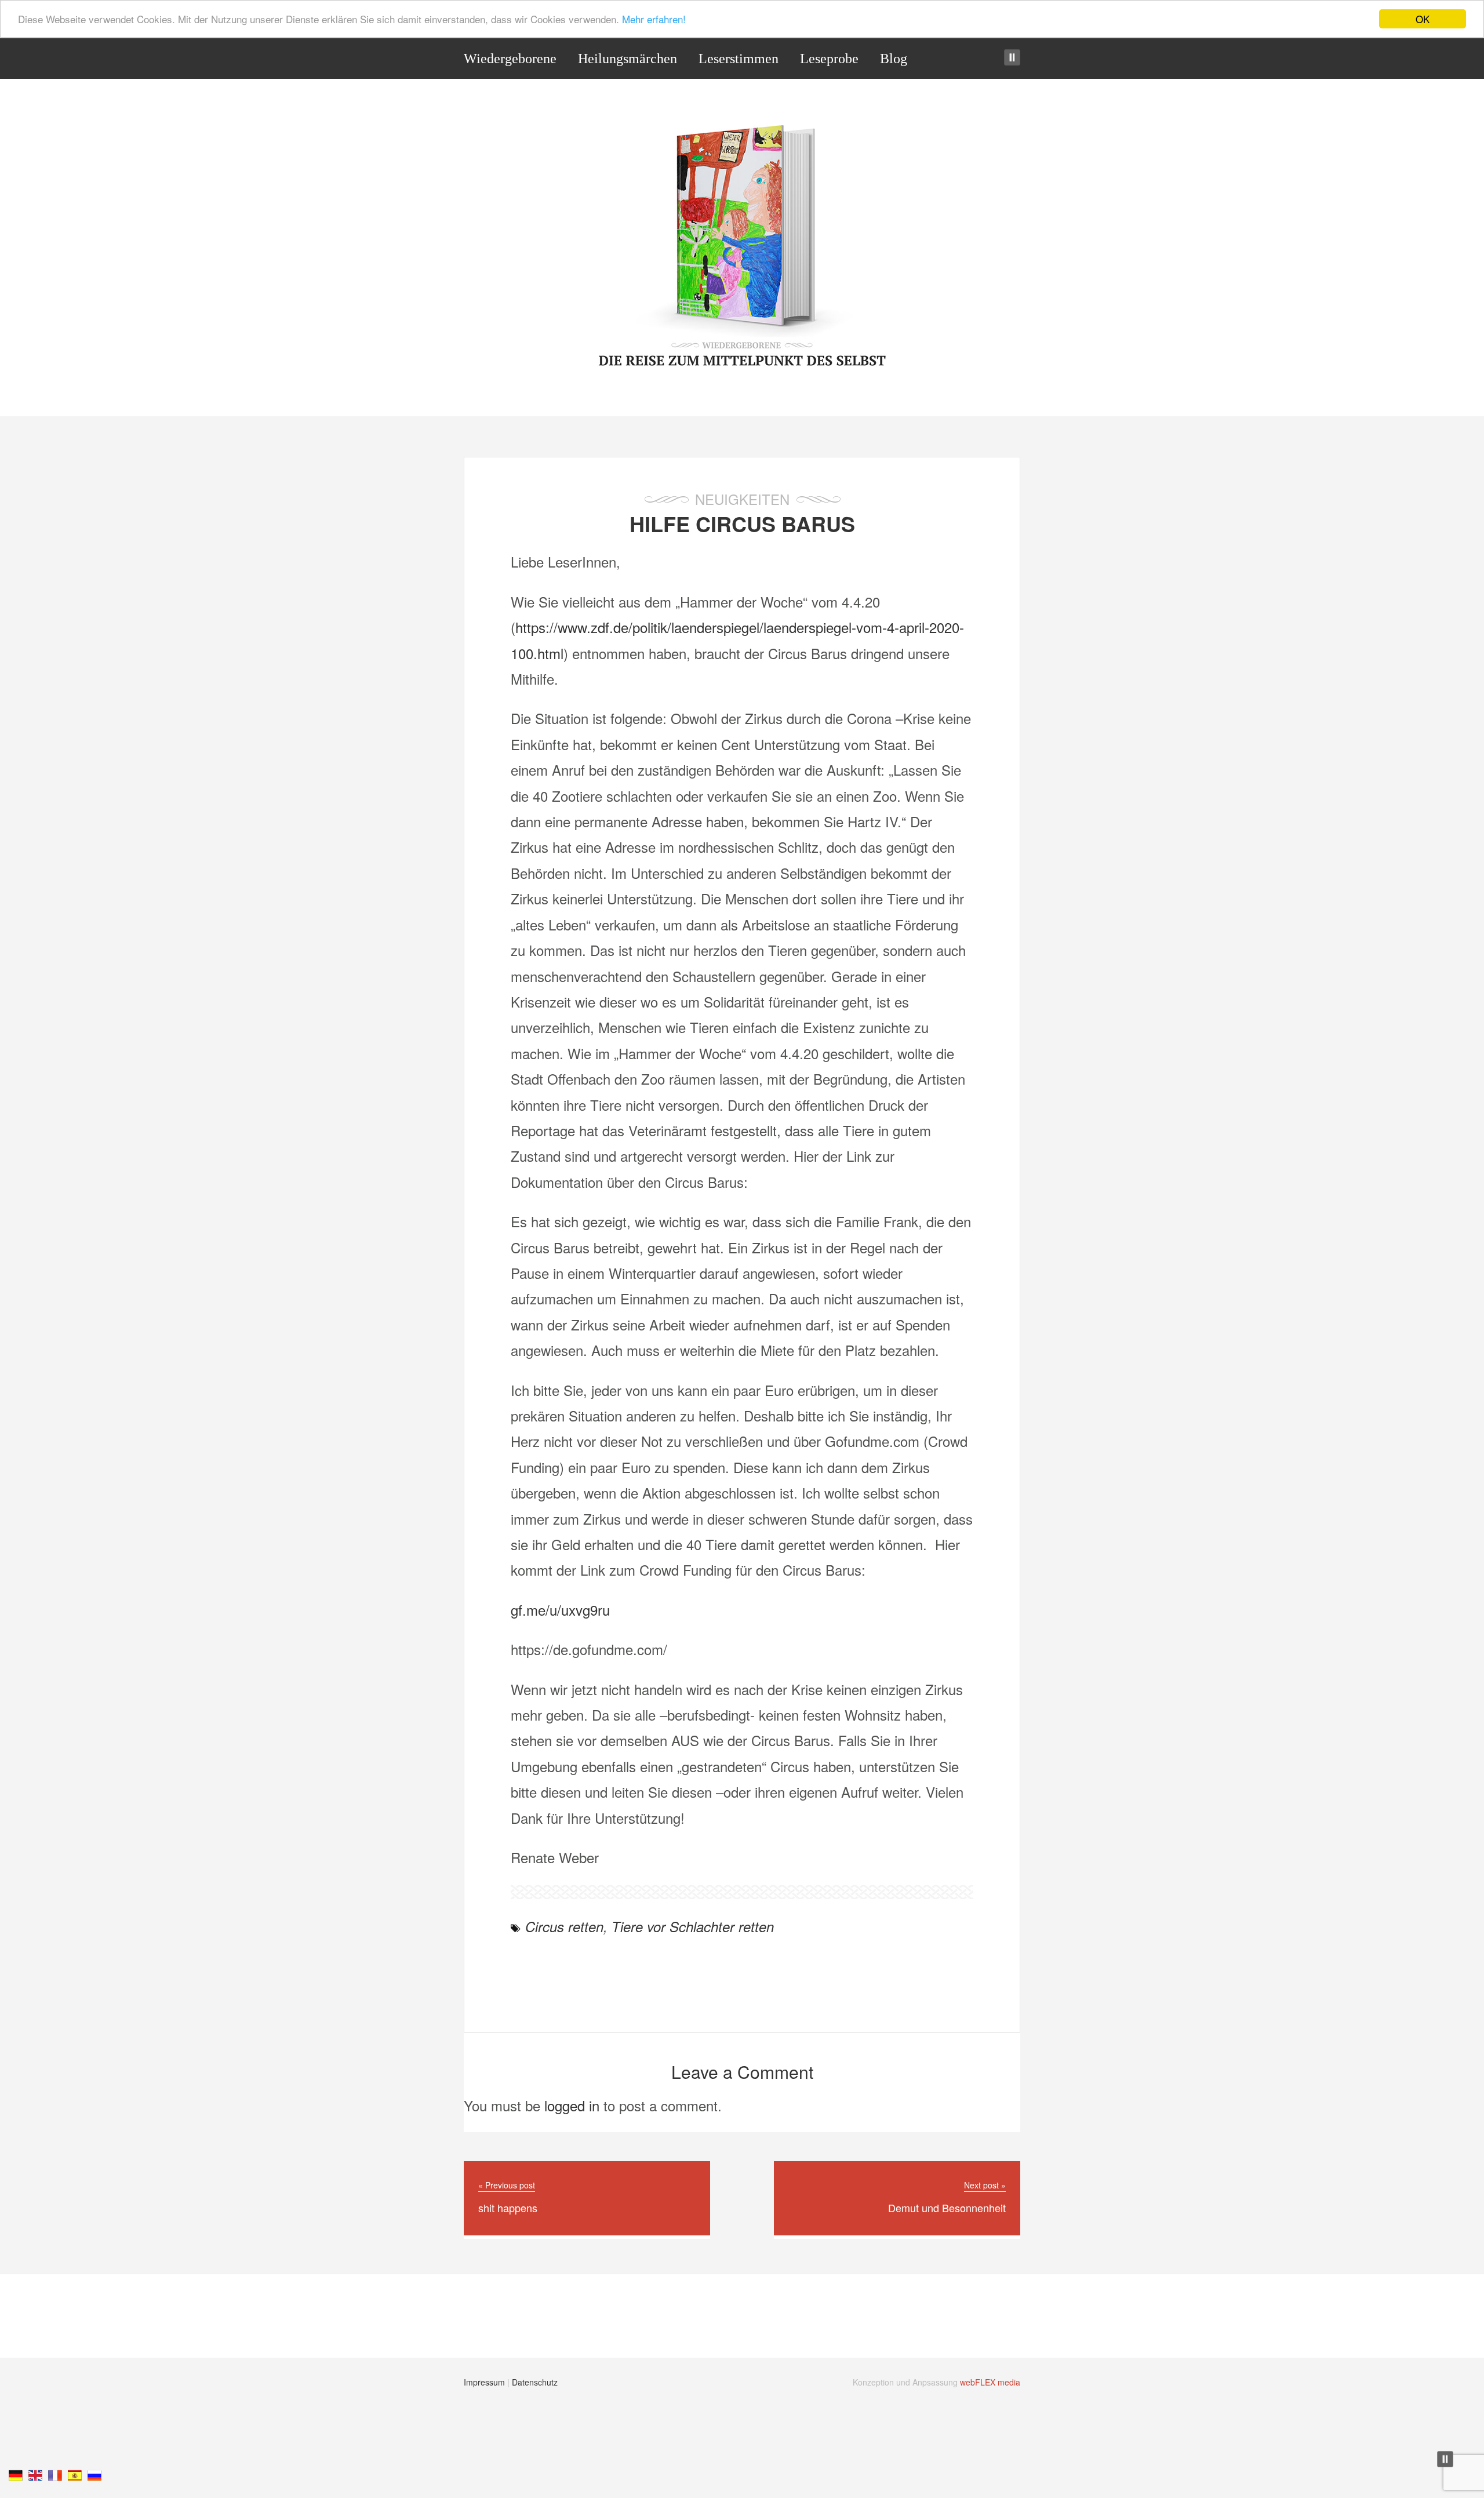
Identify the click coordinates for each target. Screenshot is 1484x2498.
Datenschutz (535, 2382)
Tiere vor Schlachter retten (693, 1926)
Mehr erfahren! (654, 19)
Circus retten (564, 1926)
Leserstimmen (739, 59)
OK (1423, 19)
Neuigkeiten (742, 499)
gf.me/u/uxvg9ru (560, 1610)
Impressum (484, 2382)
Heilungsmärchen (628, 59)
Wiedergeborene (510, 59)
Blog (894, 59)
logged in (572, 2105)
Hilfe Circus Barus (742, 523)
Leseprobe (829, 59)
